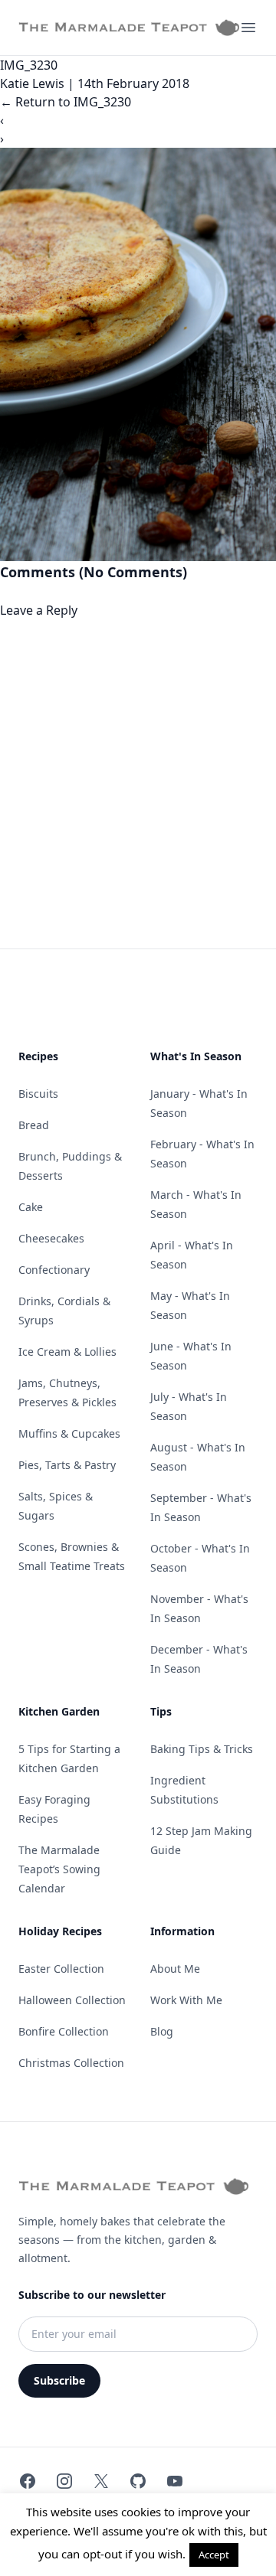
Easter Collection (61, 1969)
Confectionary (54, 1270)
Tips (161, 1711)
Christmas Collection (71, 2063)
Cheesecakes (51, 1238)
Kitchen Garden (59, 1711)
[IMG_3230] (138, 354)
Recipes (38, 1056)
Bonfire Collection (64, 2031)
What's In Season (196, 1056)
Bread (34, 1125)
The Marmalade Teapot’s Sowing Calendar (59, 1869)
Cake (31, 1207)
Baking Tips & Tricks (202, 1749)
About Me (175, 1969)
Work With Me (186, 2000)
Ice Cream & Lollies (67, 1352)
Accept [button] (214, 2555)
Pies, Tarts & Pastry (67, 1465)
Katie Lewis (32, 83)
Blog (162, 2031)
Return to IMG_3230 (66, 102)
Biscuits (38, 1094)
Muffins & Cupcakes (69, 1433)
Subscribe (59, 2380)
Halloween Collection (72, 2000)
